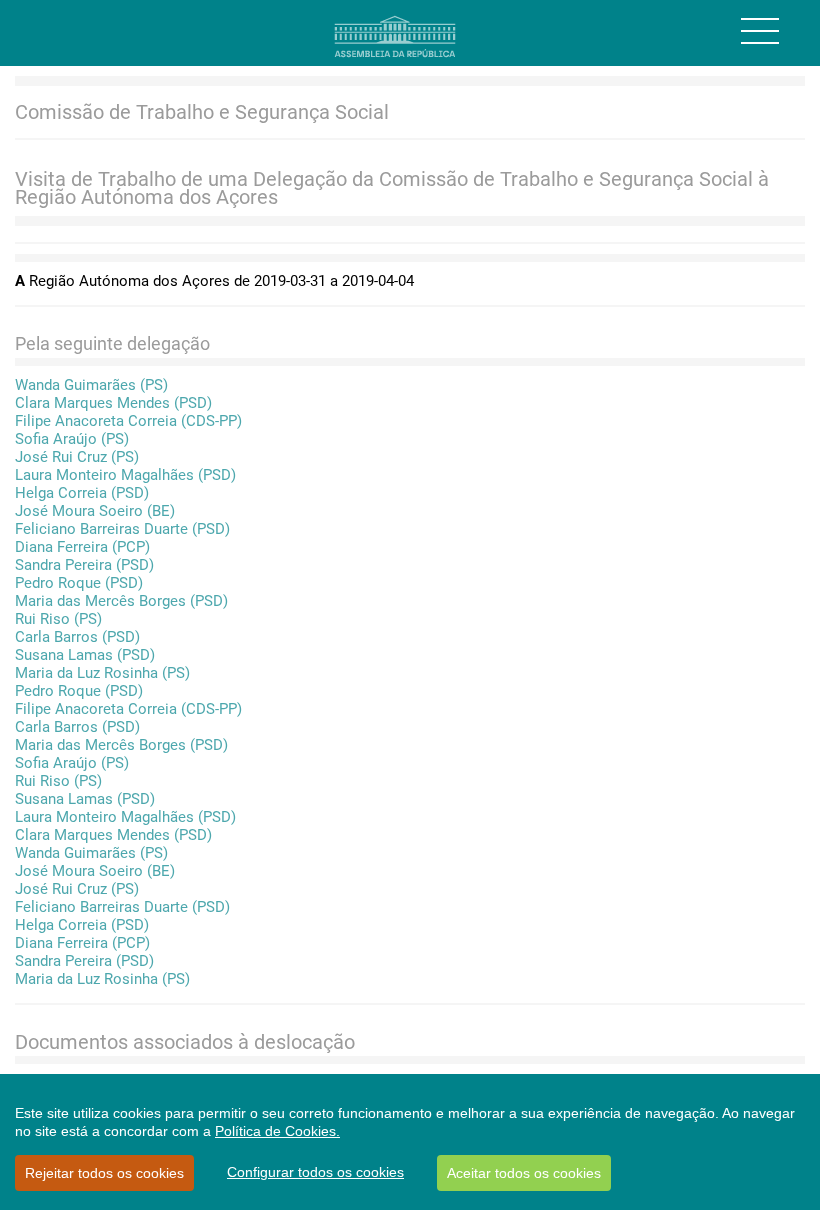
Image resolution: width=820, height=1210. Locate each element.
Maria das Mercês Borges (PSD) (121, 601)
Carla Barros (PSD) (77, 637)
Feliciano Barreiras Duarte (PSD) (122, 529)
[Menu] (760, 31)
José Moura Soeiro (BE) (95, 511)
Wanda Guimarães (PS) (91, 385)
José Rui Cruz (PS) (77, 457)
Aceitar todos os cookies (524, 1173)
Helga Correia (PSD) (82, 493)
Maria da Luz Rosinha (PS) (102, 673)
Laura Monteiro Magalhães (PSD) (125, 475)
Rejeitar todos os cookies (104, 1173)
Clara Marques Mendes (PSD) (113, 403)
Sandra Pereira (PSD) (84, 565)
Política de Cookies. (277, 1131)
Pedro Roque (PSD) (79, 583)
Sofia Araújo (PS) (72, 439)
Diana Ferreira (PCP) (82, 547)
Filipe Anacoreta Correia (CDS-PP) (128, 421)
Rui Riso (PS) (58, 619)
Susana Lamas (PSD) (85, 655)
